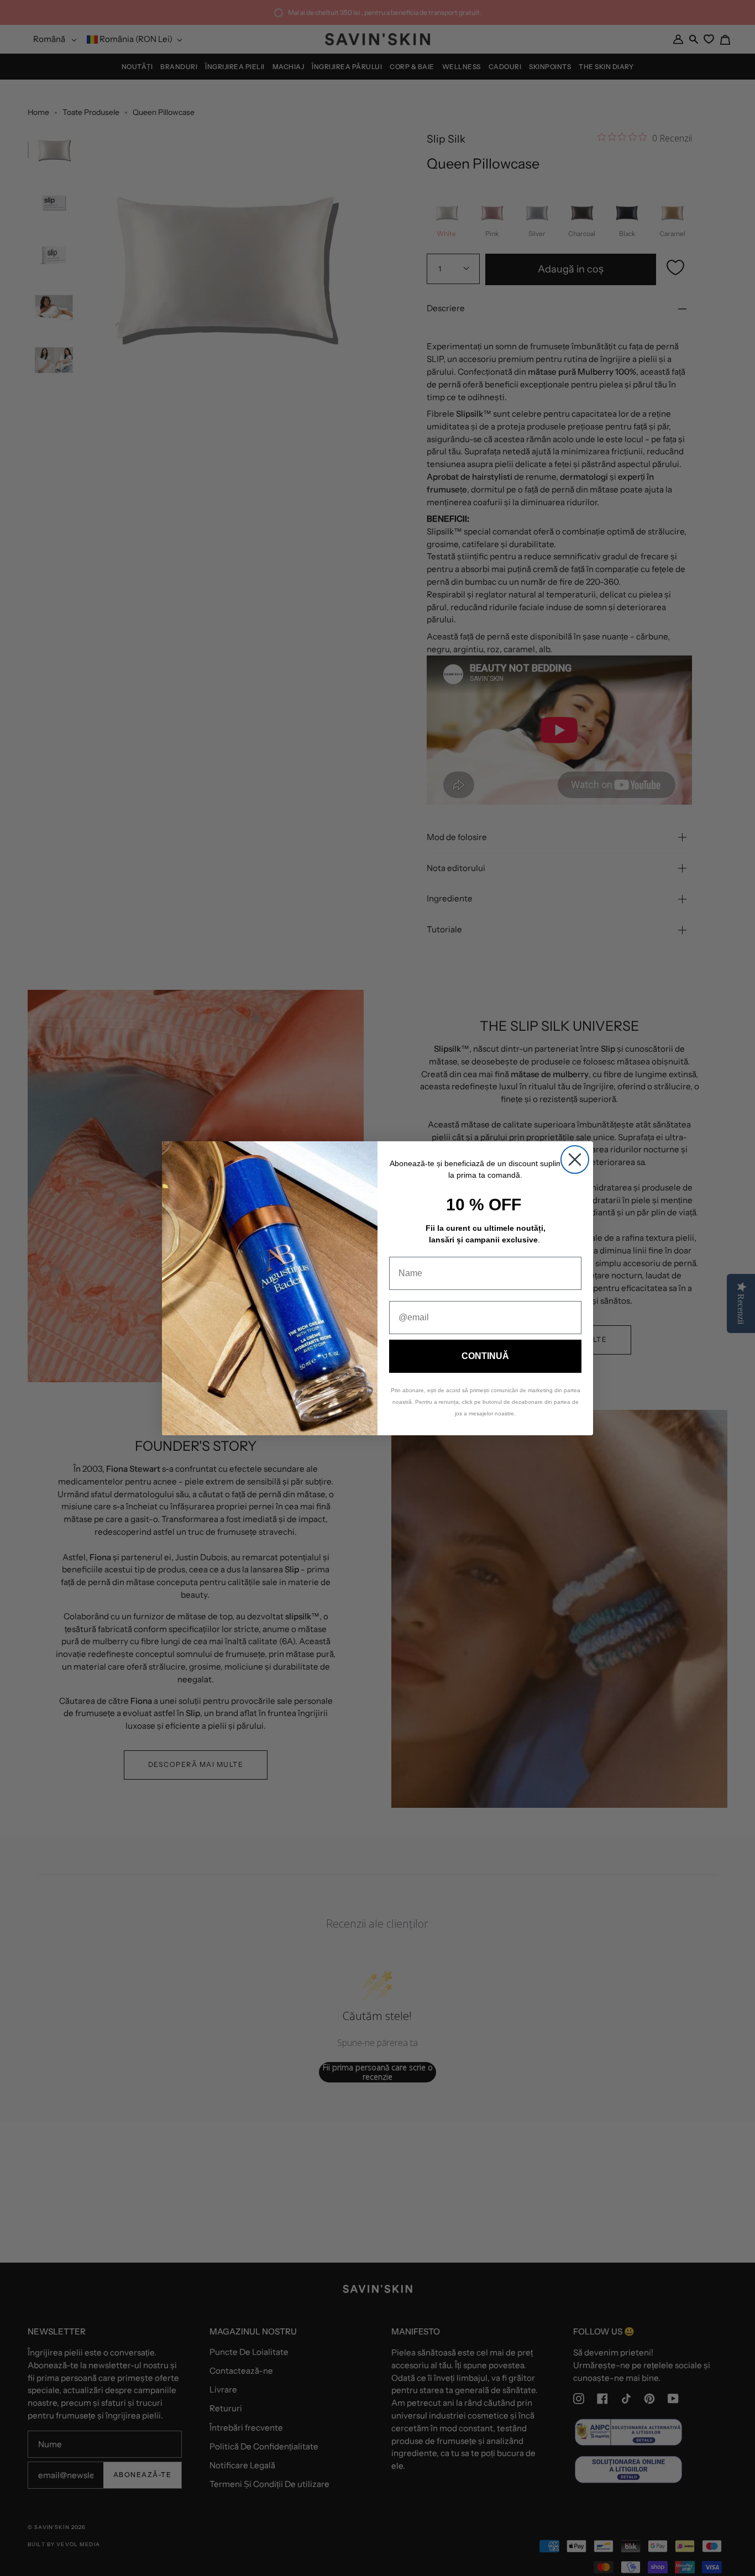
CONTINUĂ (485, 1356)
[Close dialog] (575, 1160)
